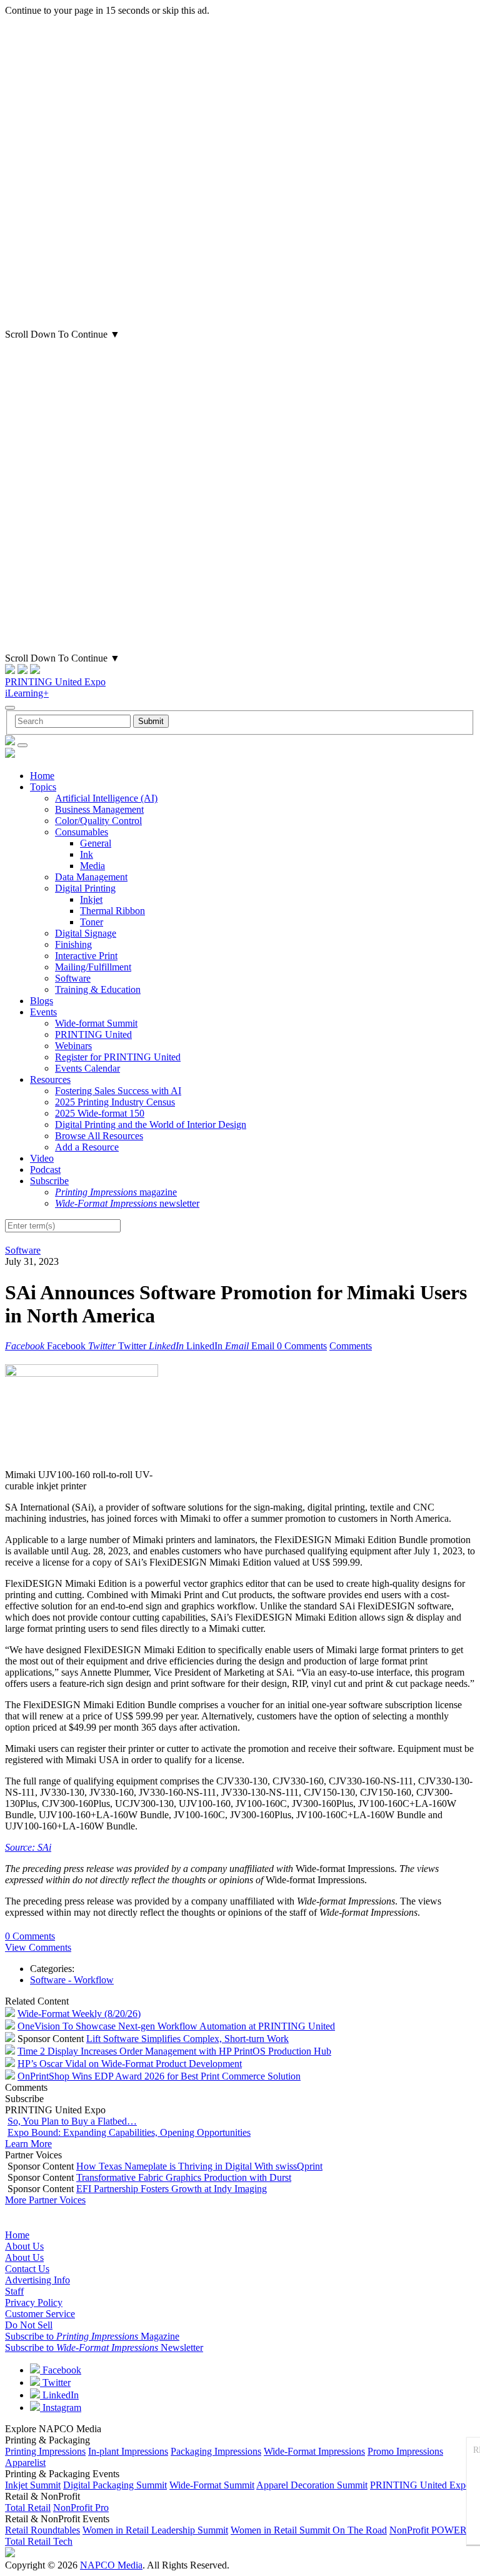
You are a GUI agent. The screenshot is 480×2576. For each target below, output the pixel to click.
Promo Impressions (405, 2451)
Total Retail (28, 2508)
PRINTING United (93, 1034)
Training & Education (98, 989)
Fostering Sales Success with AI (118, 1091)
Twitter (55, 2382)
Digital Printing (85, 888)
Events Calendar (87, 1068)
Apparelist (25, 2463)
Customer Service (40, 2314)
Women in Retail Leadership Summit (155, 2530)
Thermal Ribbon (112, 911)
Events (43, 1012)
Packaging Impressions (216, 2451)
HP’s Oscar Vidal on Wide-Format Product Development (130, 2064)
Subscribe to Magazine (92, 2336)
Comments (351, 1346)
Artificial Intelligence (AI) (106, 798)
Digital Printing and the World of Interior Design (151, 1124)
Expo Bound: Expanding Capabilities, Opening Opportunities (129, 2132)
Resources (50, 1079)
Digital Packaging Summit (115, 2485)
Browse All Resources (99, 1136)
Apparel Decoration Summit (312, 2485)
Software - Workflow (72, 1980)
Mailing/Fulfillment (93, 967)
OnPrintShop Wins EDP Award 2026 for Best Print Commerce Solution (159, 2076)
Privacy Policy (34, 2302)
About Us (24, 2246)
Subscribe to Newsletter (104, 2347)
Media (92, 866)
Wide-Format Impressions (314, 2451)
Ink (87, 854)
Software (73, 978)
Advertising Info (37, 2280)
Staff (14, 2291)
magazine (116, 1192)
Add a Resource (87, 1147)
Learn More (28, 2144)
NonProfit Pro (81, 2508)
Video (42, 1158)
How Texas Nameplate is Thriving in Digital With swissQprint (199, 2166)
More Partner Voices (45, 2200)
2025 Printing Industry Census (115, 1102)
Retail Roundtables (42, 2530)
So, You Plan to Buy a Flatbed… (72, 2121)
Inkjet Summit (33, 2485)
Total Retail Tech (39, 2541)
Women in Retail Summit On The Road (309, 2530)
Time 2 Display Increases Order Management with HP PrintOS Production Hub (174, 2051)
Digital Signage (86, 933)
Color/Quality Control (98, 821)
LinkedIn (59, 2395)
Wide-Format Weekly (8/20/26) (79, 2014)
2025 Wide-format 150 (100, 1113)
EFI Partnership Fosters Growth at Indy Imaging (172, 2189)
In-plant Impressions (128, 2451)
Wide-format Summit (96, 1023)
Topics (43, 787)
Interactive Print (86, 956)
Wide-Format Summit (212, 2485)
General (96, 843)
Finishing (73, 944)
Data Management (91, 877)
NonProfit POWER (428, 2530)
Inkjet (91, 899)
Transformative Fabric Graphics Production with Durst (184, 2177)
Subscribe (49, 1181)
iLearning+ (27, 693)
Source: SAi (28, 1847)
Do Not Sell (29, 2325)
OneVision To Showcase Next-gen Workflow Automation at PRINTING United (176, 2026)
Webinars (73, 1046)
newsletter (127, 1203)
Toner (92, 922)
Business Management (99, 809)
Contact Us (27, 2269)
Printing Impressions (45, 2451)
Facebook (61, 2370)
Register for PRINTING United (118, 1057)
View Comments (38, 1947)
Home (42, 776)
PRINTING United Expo (55, 682)
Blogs (42, 1001)
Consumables (82, 832)
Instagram (61, 2407)
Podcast (45, 1170)
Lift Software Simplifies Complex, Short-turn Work (187, 2039)
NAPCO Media (111, 2565)
